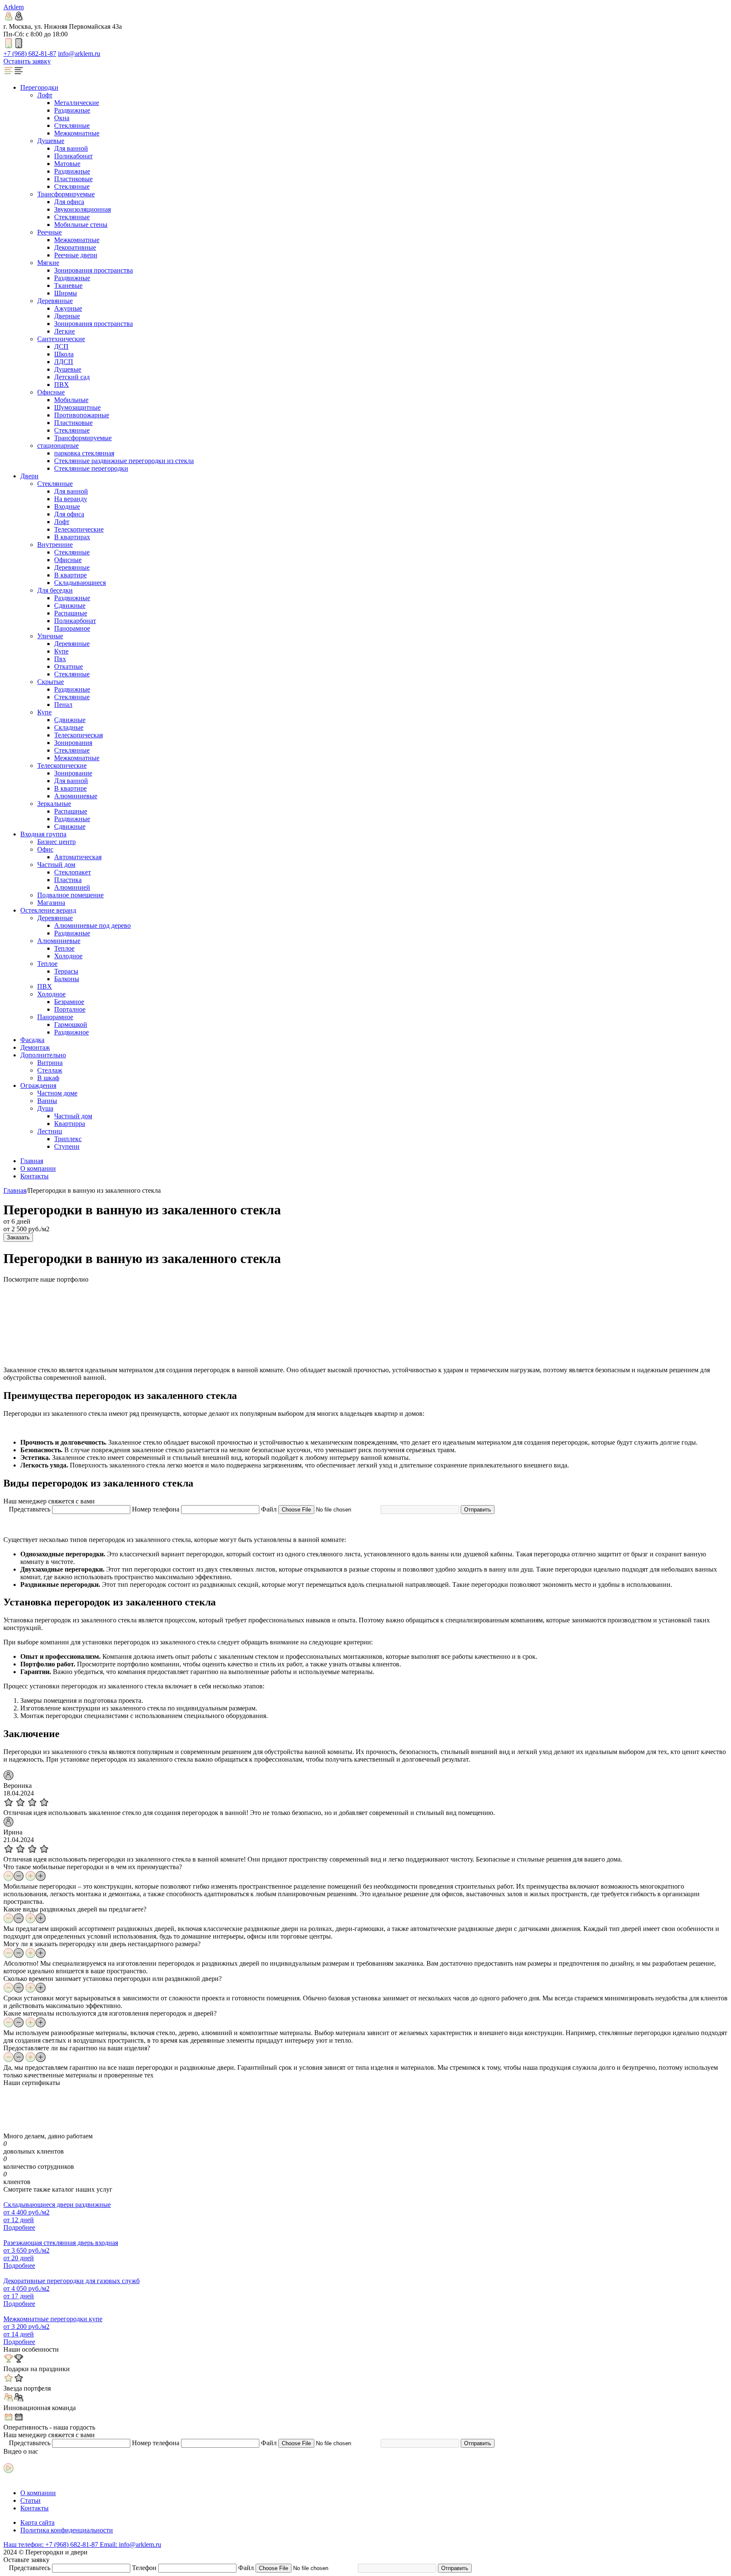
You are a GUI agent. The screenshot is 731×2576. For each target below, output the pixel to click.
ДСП (61, 346)
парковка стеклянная (84, 453)
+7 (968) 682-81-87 (30, 54)
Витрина (50, 1063)
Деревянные (55, 301)
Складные (69, 727)
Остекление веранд (48, 910)
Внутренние (55, 545)
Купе (61, 651)
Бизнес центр (56, 842)
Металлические (77, 103)
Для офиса (69, 202)
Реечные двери (76, 255)
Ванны (47, 1101)
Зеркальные (54, 804)
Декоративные (75, 247)
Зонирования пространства (93, 270)
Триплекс (68, 1139)
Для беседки (55, 590)
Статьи (30, 2500)
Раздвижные (72, 110)
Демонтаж (35, 1047)
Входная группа (43, 834)
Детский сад (72, 377)
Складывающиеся (80, 583)
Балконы (67, 979)
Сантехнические (61, 339)
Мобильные (71, 400)
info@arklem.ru (79, 54)
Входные (67, 506)
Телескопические (79, 529)
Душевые (51, 141)
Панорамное (72, 628)
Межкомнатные (77, 133)
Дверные (67, 316)
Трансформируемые (66, 194)
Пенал (63, 705)
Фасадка (32, 1040)
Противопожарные (82, 415)
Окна (62, 118)
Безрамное (69, 1002)
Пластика (68, 880)
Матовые (67, 164)
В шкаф (48, 1078)
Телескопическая (78, 735)
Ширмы (66, 293)
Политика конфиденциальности (67, 2530)
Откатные (69, 666)
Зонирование (73, 773)
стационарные (58, 445)
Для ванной (71, 148)
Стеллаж (50, 1070)
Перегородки (39, 87)
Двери (29, 476)
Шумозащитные (77, 407)
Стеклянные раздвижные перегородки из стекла (124, 461)
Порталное (70, 1009)
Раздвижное (71, 1032)
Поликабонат (73, 156)
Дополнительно (43, 1055)
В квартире (70, 575)
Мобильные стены (81, 225)
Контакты (34, 1176)
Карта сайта (37, 2522)
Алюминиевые (76, 796)
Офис (45, 849)
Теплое (64, 948)
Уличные (50, 636)
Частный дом (56, 865)
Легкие (65, 331)
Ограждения (38, 1085)
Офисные (51, 392)
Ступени (67, 1146)
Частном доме (57, 1093)
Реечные (49, 232)
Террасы (66, 971)
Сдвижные (70, 605)
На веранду (71, 499)
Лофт (45, 95)
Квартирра (70, 1124)
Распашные (71, 613)
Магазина (51, 903)
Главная (32, 1161)
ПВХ (62, 385)
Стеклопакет (73, 872)
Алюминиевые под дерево (92, 925)
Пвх (60, 659)
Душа (45, 1108)
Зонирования (73, 743)
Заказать (18, 1237)
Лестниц (50, 1131)
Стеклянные (72, 125)
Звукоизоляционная (82, 209)
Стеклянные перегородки (91, 468)
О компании (38, 1168)
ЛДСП (64, 362)
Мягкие (48, 263)
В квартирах (72, 537)
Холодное (68, 956)
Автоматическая (78, 857)
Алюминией (72, 887)
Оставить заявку (27, 61)
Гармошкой (71, 1025)
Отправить (478, 1510)
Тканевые (68, 285)
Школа (64, 354)
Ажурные (68, 308)
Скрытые (51, 682)
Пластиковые (73, 179)
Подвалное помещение (70, 895)
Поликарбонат (75, 621)
